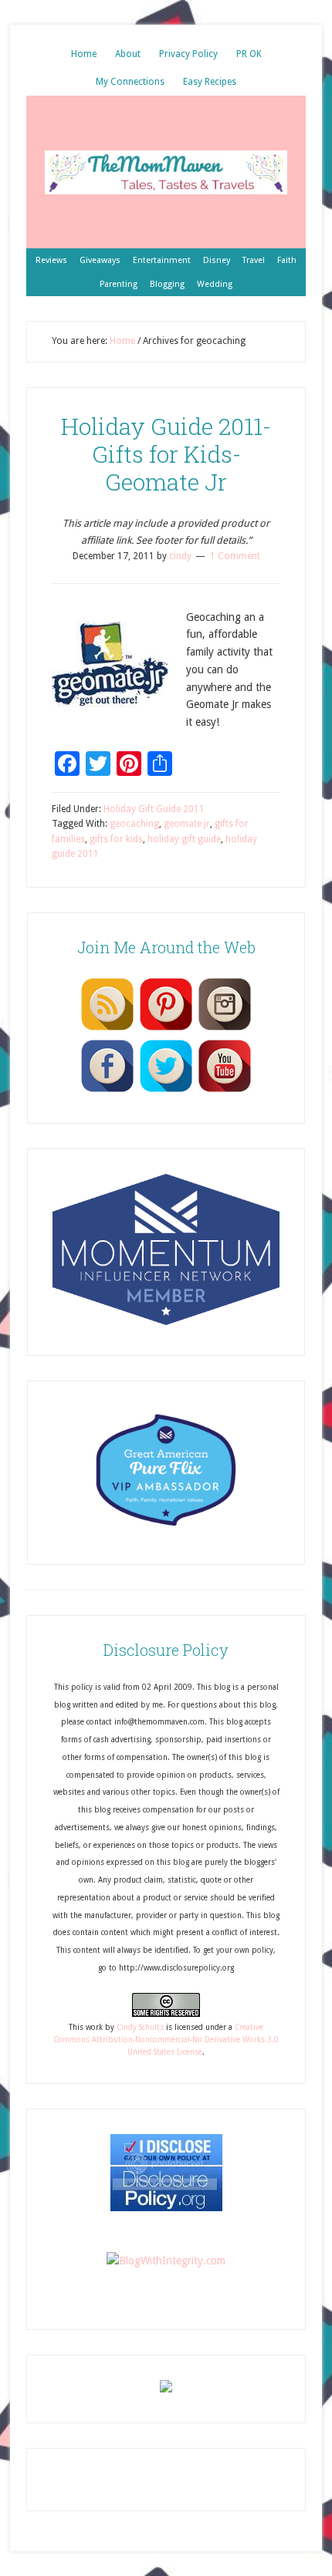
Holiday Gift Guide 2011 (154, 809)
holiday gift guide (184, 839)
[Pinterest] (166, 1030)
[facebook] (107, 1091)
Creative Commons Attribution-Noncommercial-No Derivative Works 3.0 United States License (166, 2040)
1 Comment (235, 556)
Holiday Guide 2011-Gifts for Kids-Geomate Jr (166, 454)
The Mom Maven (166, 172)
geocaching (134, 824)
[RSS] (107, 1030)
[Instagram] (225, 1030)
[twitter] (166, 1091)
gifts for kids (116, 839)
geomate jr (187, 824)
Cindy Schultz (140, 2027)
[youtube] (225, 1091)
